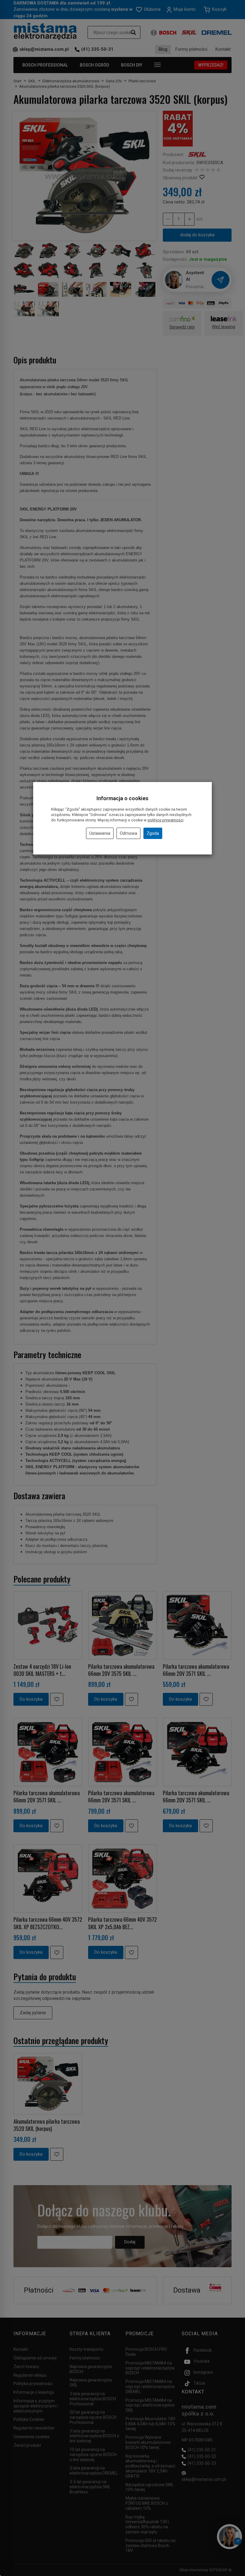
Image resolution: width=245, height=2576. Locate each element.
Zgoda (153, 833)
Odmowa (128, 833)
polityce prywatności (166, 820)
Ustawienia (100, 833)
